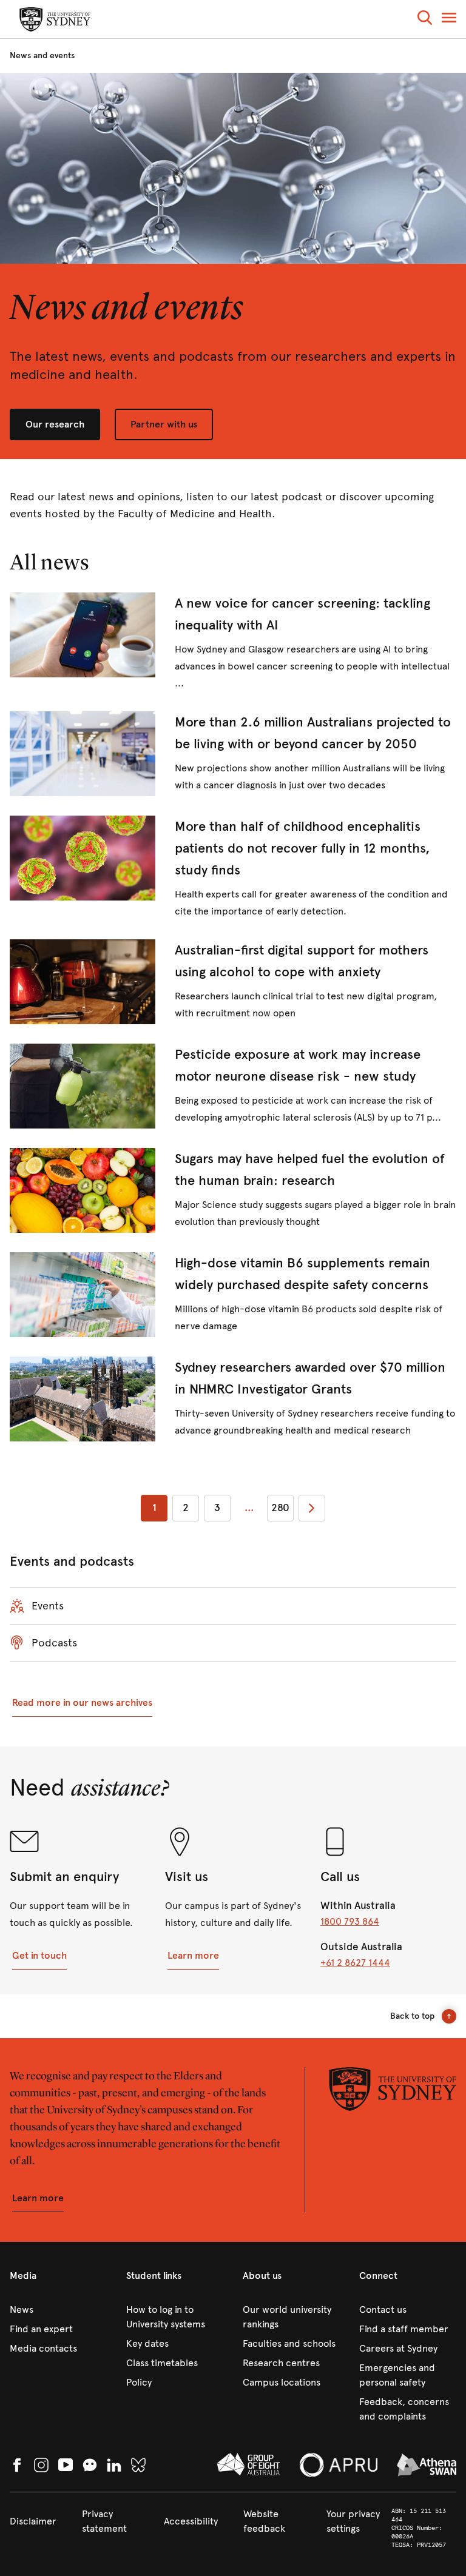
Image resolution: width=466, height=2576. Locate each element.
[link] (233, 642)
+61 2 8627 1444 (355, 1963)
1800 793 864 (350, 1921)
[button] (425, 20)
